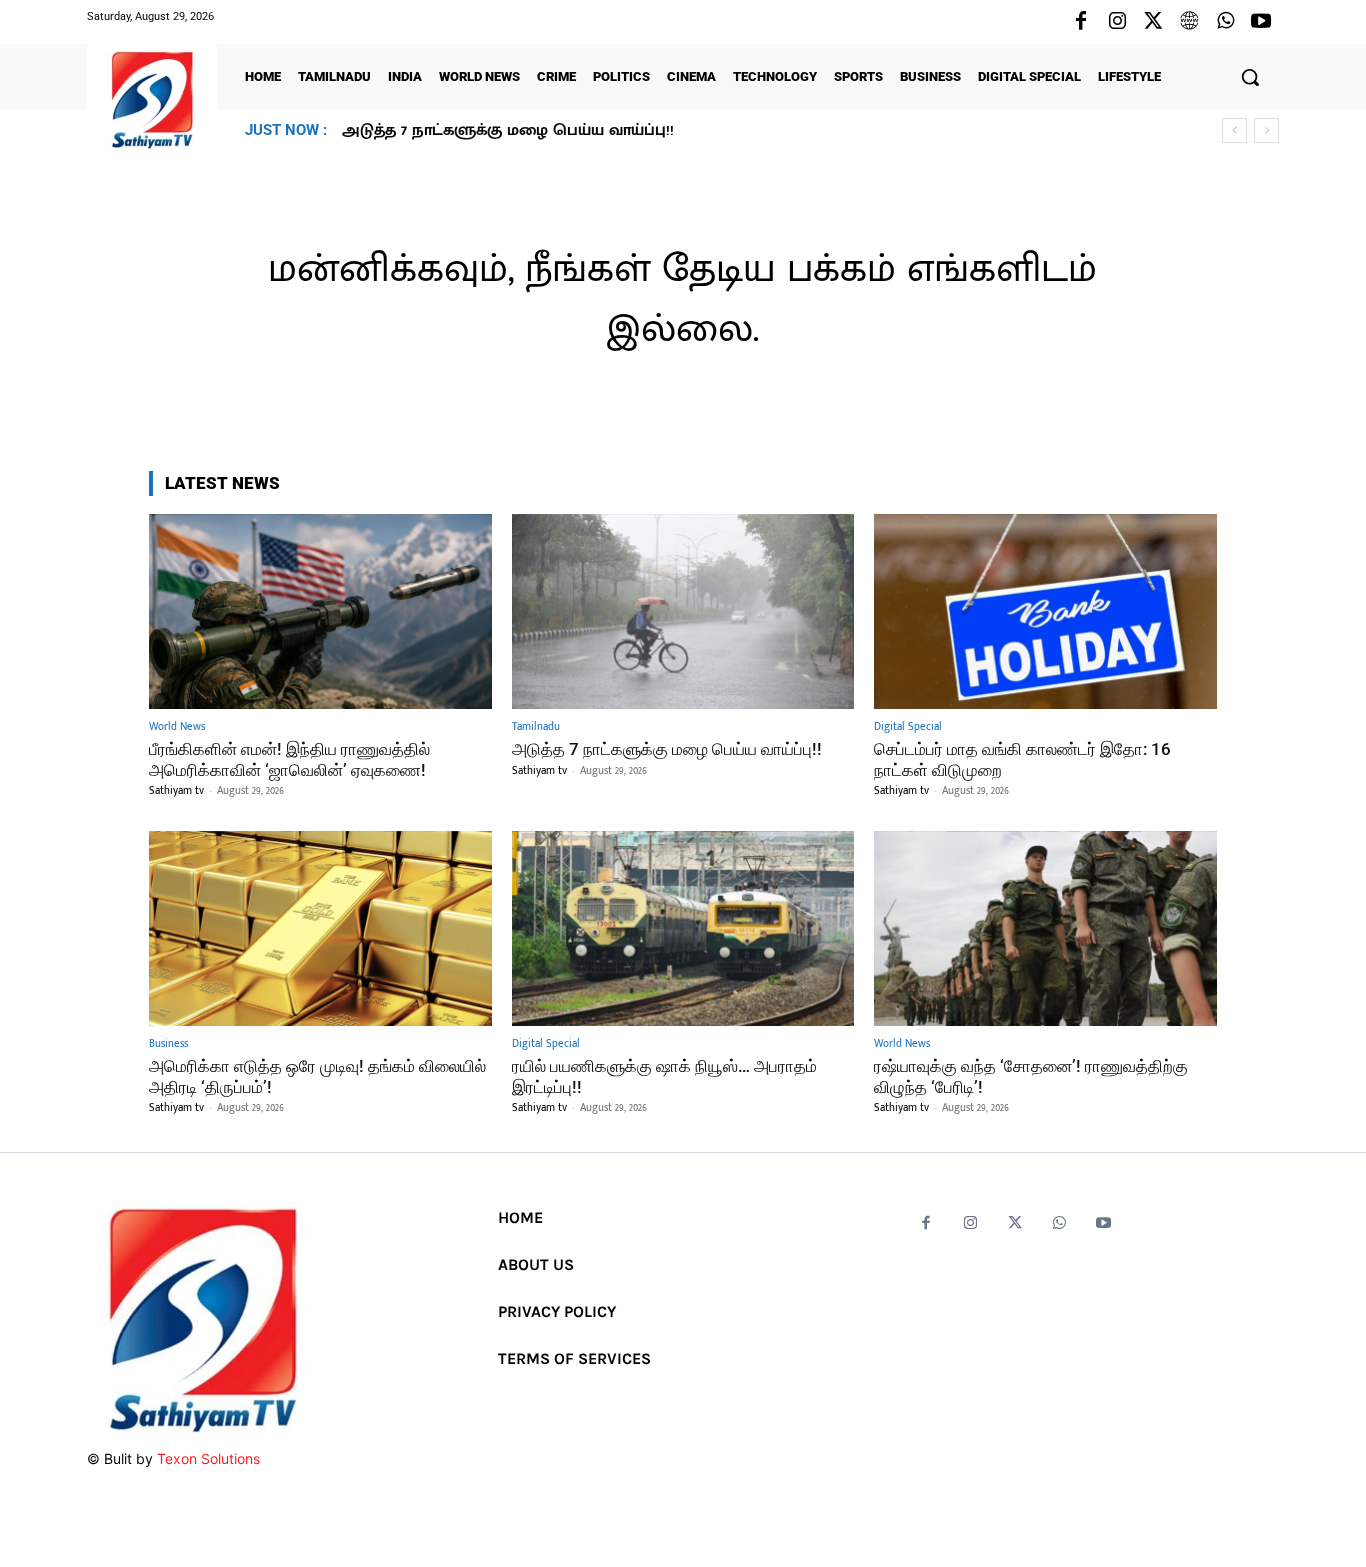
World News (177, 727)
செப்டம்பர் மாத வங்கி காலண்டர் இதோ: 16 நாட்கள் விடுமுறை (579, 130)
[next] (1266, 130)
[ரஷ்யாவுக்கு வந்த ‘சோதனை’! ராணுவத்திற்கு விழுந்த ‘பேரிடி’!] (1045, 928)
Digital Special (908, 727)
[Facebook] (1081, 22)
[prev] (1234, 130)
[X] (1153, 22)
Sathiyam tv (176, 791)
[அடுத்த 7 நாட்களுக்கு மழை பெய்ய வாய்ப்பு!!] (683, 611)
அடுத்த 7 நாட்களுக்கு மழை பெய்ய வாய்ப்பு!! (667, 749)
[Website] (1189, 22)
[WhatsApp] (1225, 22)
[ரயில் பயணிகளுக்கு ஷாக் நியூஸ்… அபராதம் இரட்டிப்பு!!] (683, 928)
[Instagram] (1117, 22)
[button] (1250, 77)
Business (168, 1044)
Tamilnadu (536, 727)
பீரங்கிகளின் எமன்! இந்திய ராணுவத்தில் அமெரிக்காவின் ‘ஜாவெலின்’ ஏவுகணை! (289, 759)
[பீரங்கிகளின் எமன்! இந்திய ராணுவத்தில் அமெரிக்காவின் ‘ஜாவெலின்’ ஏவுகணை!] (320, 611)
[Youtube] (1261, 22)
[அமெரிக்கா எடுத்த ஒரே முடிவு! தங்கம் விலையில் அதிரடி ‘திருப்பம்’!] (320, 928)
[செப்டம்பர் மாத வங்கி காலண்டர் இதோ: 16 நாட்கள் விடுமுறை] (1045, 611)
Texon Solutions (208, 1458)
